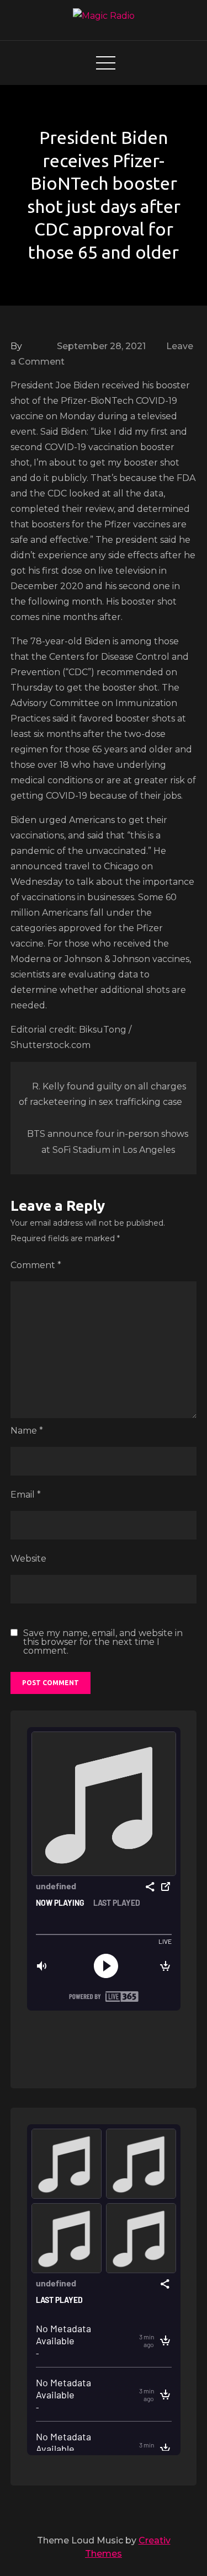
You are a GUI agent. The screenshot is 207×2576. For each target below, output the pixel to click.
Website (28, 1559)
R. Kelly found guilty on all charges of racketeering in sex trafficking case (102, 1094)
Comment (36, 1265)
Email (26, 1495)
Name (27, 1431)
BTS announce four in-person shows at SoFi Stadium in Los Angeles (108, 1142)
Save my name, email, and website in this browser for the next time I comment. (103, 1642)
